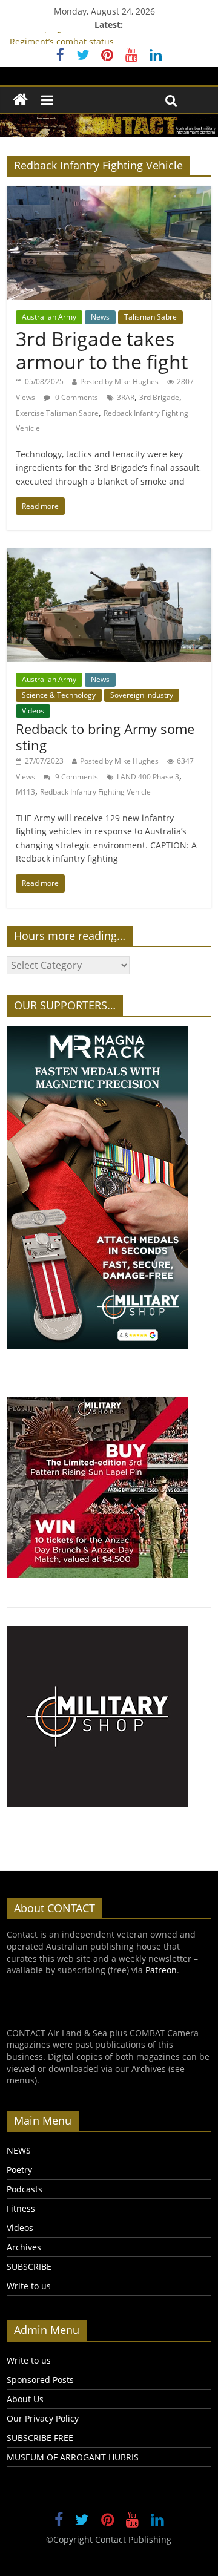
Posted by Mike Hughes (119, 382)
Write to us (29, 2286)
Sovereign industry (142, 695)
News (100, 317)
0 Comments (76, 397)
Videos (33, 711)
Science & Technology (59, 695)
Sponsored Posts (40, 2380)
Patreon (161, 1970)
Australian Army (49, 317)
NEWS (19, 2150)
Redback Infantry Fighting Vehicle (95, 792)
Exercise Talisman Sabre (57, 413)
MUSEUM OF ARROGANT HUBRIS (73, 2457)
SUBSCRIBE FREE (40, 2438)
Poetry (19, 2170)
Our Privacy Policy (43, 2418)
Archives (24, 2247)
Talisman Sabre (150, 317)
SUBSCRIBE (29, 2266)
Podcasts (25, 2189)
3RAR (126, 397)
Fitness (21, 2208)
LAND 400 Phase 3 (148, 777)
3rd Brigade (159, 397)
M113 (25, 792)
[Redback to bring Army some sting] (109, 556)
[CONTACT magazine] (20, 100)
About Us (25, 2399)
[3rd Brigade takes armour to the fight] (109, 193)
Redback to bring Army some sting (105, 736)
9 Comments (76, 777)
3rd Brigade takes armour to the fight (102, 350)
